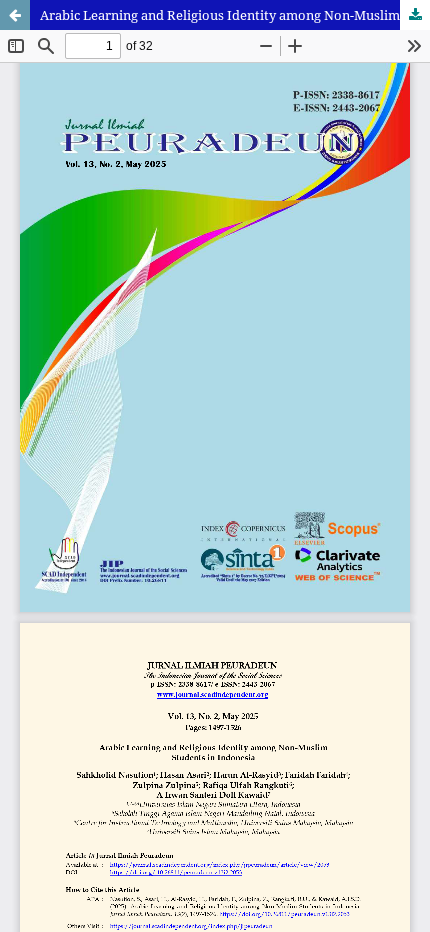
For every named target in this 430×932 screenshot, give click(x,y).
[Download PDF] (415, 15)
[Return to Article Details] (15, 15)
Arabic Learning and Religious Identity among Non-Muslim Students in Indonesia (235, 15)
